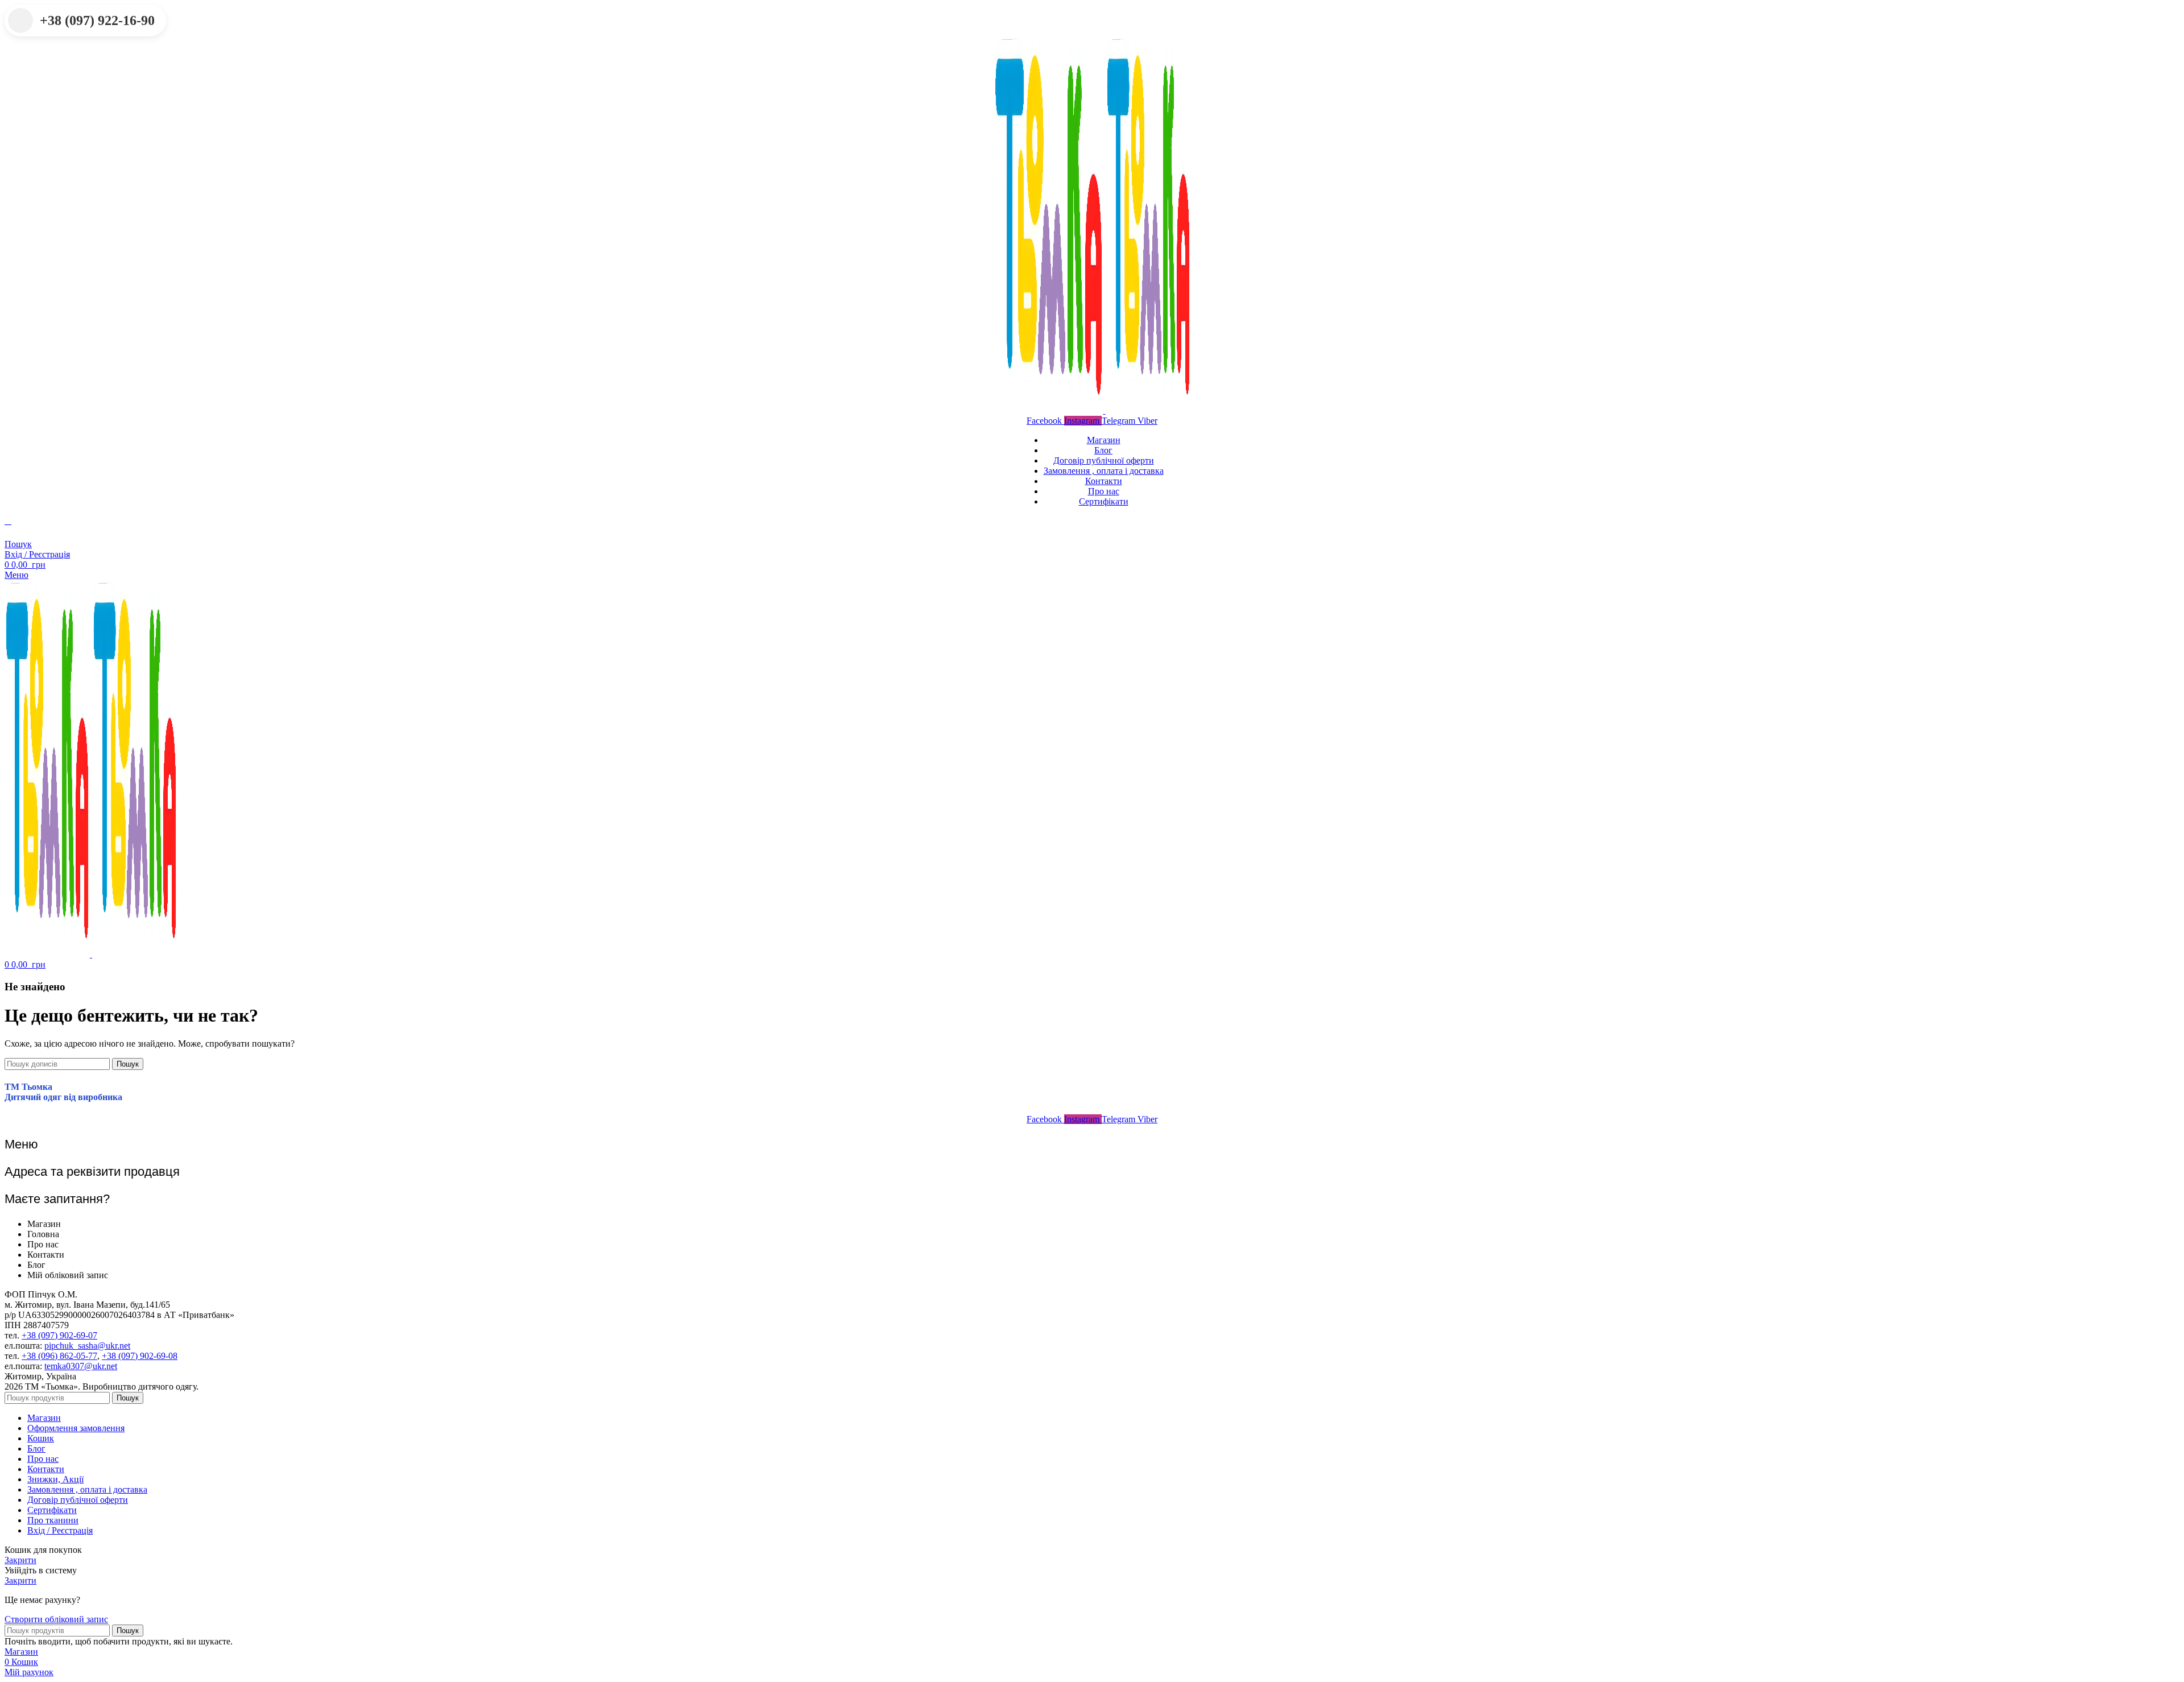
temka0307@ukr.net (81, 1366)
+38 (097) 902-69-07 (59, 1335)
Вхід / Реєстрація (60, 1530)
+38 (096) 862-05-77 (59, 1356)
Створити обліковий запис (56, 1619)
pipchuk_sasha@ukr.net (87, 1346)
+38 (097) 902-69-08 (140, 1356)
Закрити (20, 1560)
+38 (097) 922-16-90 (97, 20)
